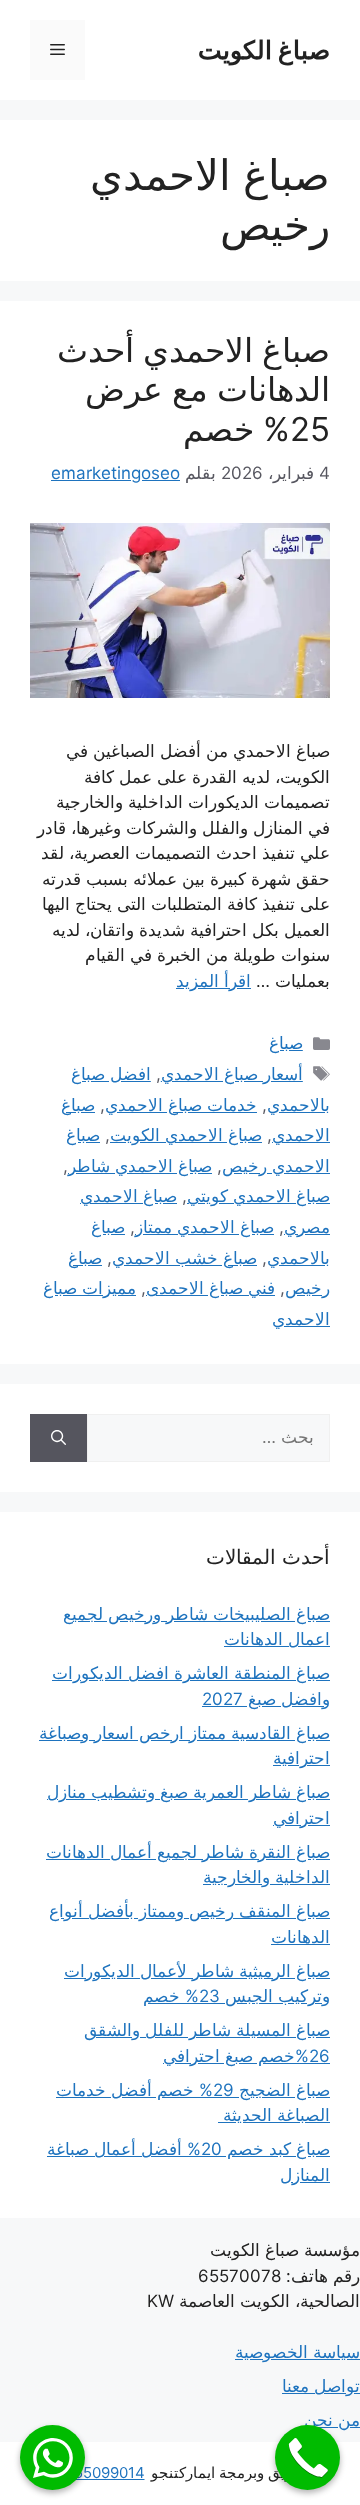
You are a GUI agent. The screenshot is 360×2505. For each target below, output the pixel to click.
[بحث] (58, 1438)
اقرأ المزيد (213, 981)
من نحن (332, 2420)
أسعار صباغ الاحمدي (232, 1074)
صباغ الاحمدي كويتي (258, 1196)
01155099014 (98, 2472)
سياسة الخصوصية (297, 2352)
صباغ (286, 1043)
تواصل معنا (321, 2386)
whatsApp (52, 2457)
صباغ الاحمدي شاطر (140, 1166)
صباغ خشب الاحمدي (184, 1258)
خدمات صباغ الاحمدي (181, 1105)
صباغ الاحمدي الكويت (186, 1135)
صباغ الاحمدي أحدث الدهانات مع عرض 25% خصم (193, 389)
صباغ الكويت (264, 50)
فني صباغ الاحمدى (210, 1288)
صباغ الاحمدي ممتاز (204, 1227)
